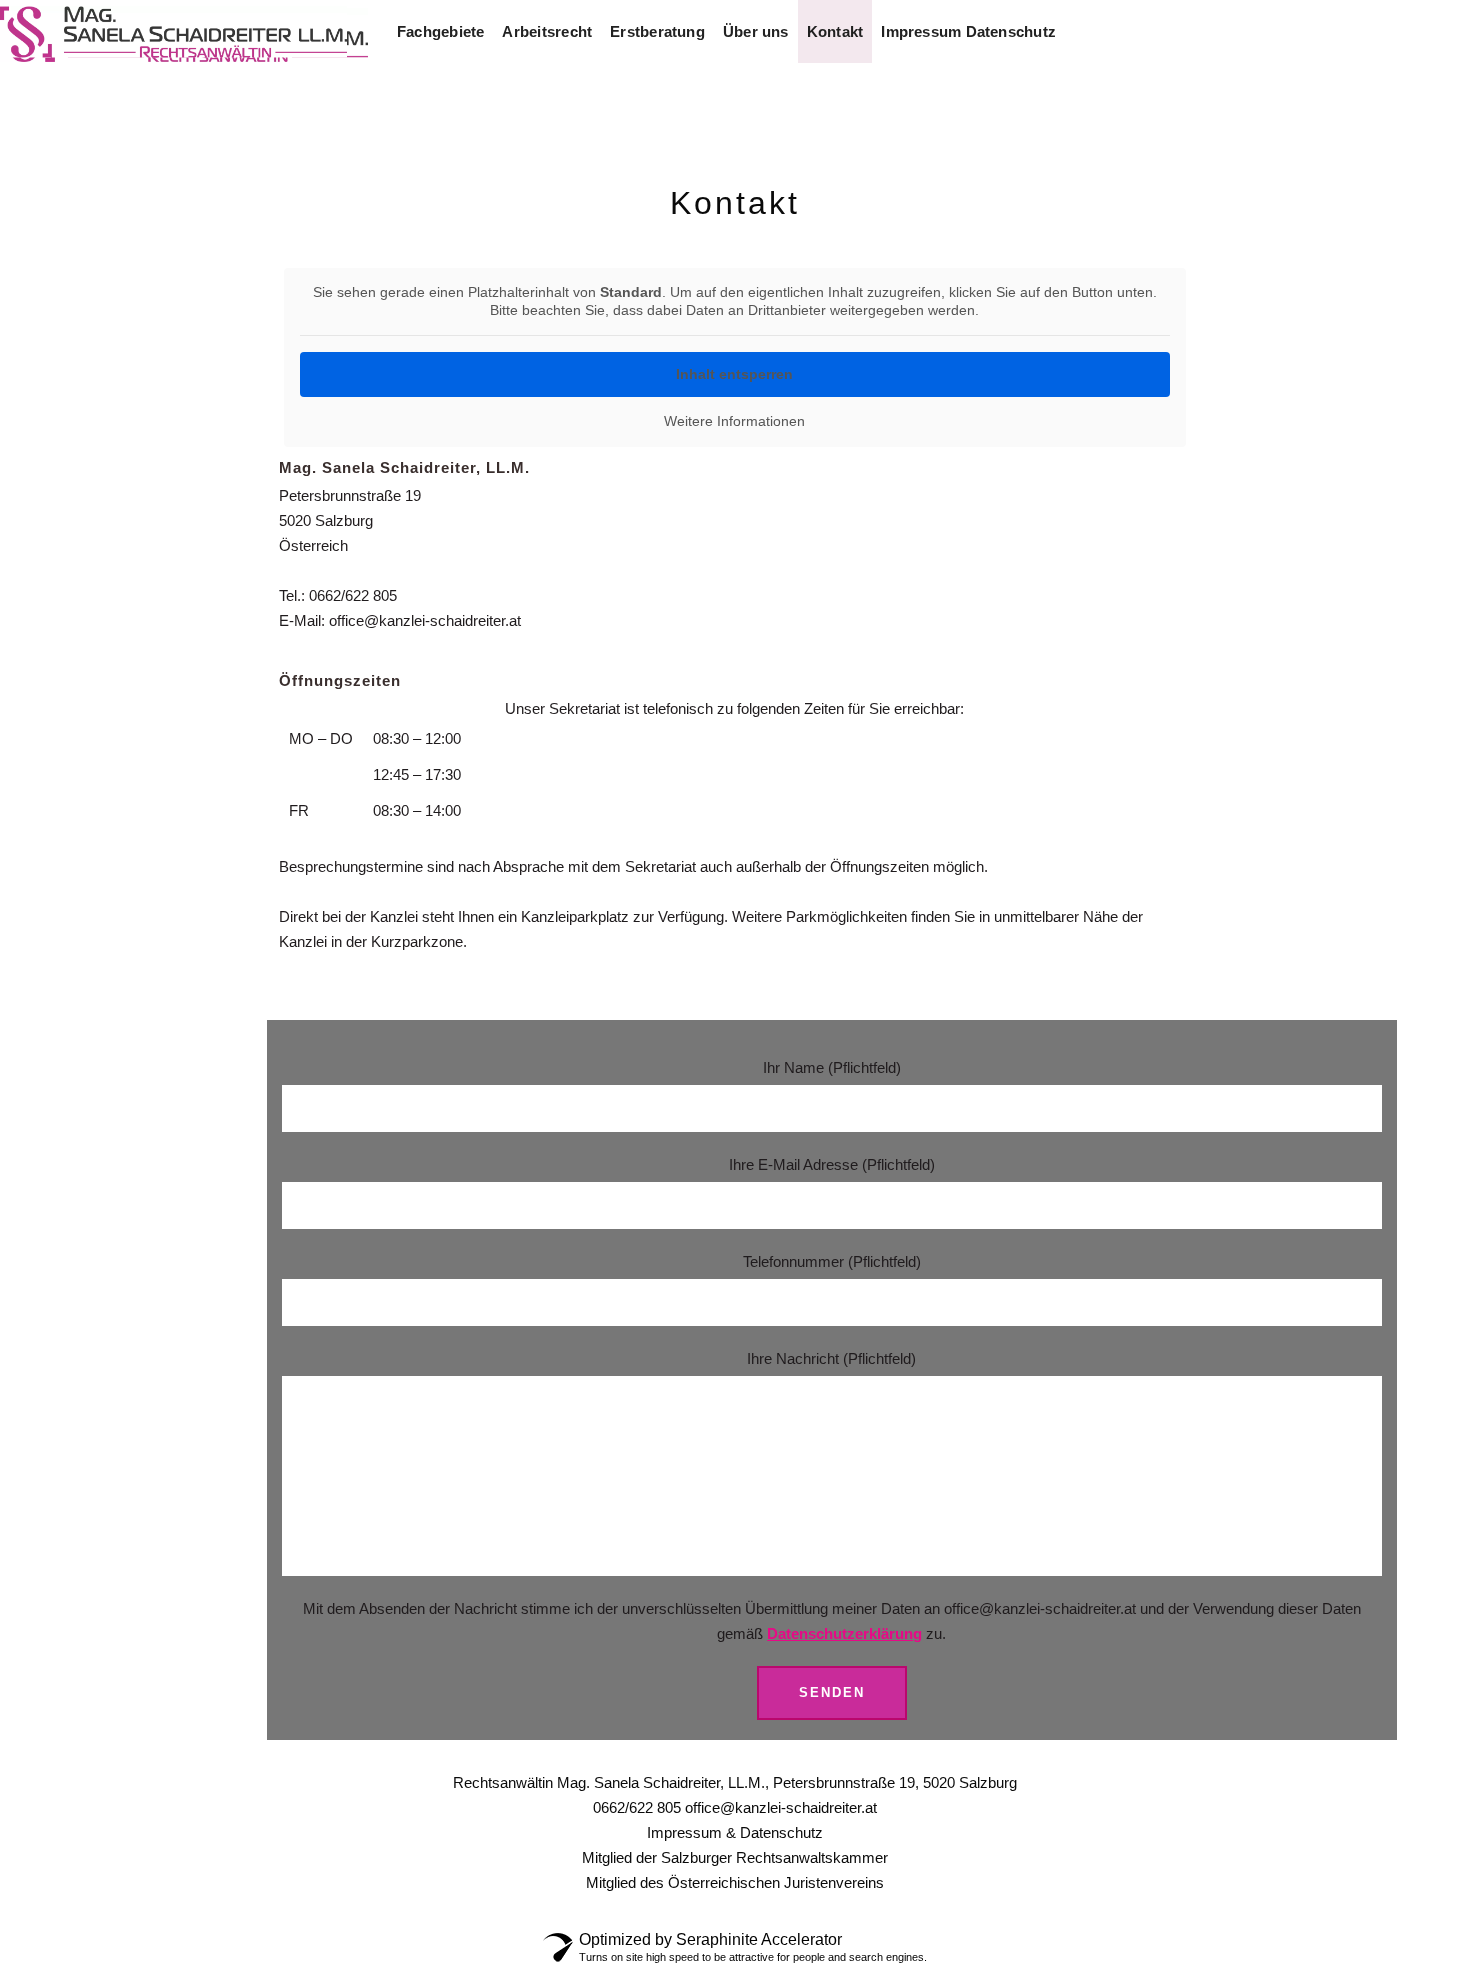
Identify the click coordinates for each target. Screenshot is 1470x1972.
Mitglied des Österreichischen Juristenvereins (735, 1882)
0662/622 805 (353, 595)
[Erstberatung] (657, 31)
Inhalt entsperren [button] (734, 374)
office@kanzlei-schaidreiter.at (425, 620)
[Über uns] (756, 31)
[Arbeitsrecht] (547, 31)
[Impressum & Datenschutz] (968, 31)
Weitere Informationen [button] (734, 421)
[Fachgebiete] (440, 31)
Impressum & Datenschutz (735, 1832)
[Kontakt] (835, 31)
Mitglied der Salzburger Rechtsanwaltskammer (735, 1857)
